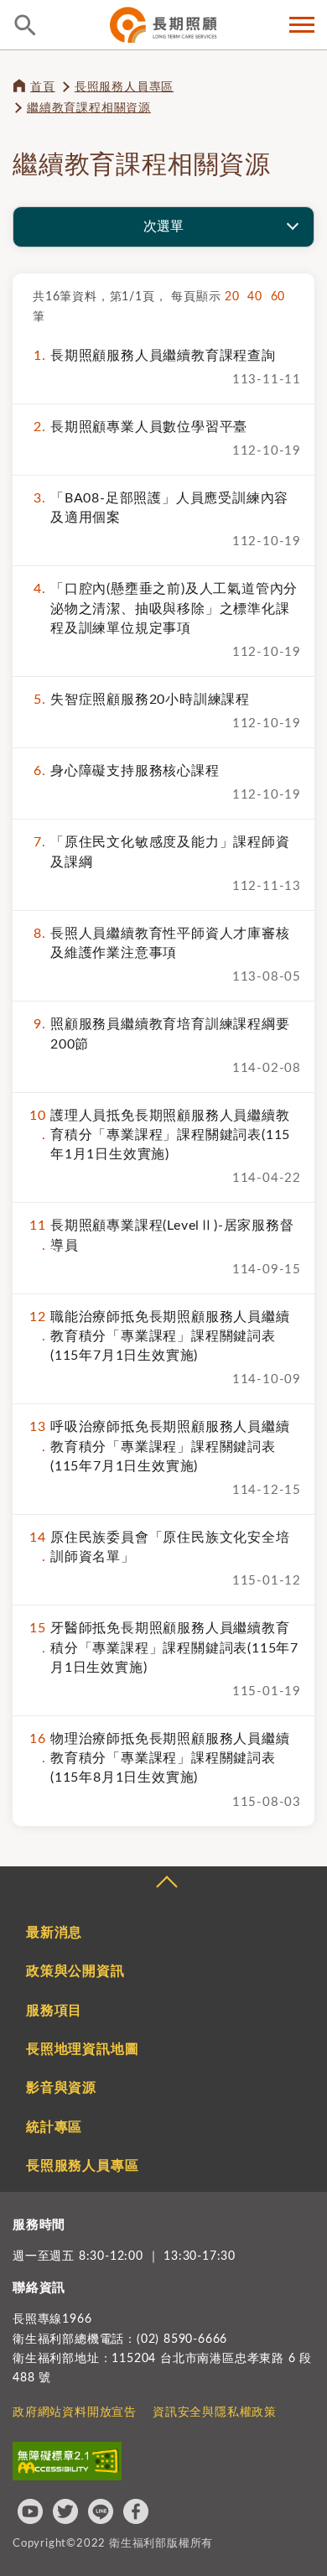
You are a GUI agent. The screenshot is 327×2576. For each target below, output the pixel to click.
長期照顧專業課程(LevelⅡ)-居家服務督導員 (161, 1235)
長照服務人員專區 (124, 87)
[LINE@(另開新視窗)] (101, 2511)
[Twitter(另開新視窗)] (65, 2511)
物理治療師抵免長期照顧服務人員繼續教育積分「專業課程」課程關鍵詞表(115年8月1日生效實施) (159, 1758)
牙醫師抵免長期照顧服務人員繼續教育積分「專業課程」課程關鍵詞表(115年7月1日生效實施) (164, 1647)
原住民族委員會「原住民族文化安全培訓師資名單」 (159, 1547)
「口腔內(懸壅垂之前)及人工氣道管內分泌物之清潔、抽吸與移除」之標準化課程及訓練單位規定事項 (166, 608)
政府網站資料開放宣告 (75, 2412)
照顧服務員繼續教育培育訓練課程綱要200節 (161, 1034)
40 (259, 297)
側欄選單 (302, 25)
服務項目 (54, 2011)
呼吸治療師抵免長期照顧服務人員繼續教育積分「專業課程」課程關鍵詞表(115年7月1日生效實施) (159, 1446)
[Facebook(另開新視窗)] (136, 2511)
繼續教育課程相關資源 (89, 108)
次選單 (163, 226)
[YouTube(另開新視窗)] (30, 2511)
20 (236, 297)
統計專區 (54, 2127)
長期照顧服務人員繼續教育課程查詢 (154, 356)
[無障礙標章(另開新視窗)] (67, 2461)
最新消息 (54, 1933)
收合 (166, 1884)
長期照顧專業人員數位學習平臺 (140, 427)
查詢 (25, 25)
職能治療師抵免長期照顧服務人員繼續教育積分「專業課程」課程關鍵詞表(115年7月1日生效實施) (159, 1336)
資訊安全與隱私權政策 (215, 2412)
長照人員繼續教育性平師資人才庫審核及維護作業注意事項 (161, 943)
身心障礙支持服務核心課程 (126, 771)
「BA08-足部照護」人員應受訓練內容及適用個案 (161, 508)
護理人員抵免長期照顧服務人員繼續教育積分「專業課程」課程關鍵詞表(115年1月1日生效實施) (160, 1135)
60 (280, 297)
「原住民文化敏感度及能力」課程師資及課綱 (161, 852)
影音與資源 (61, 2088)
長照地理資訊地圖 (82, 2049)
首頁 (43, 87)
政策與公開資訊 (75, 1971)
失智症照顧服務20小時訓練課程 (142, 700)
